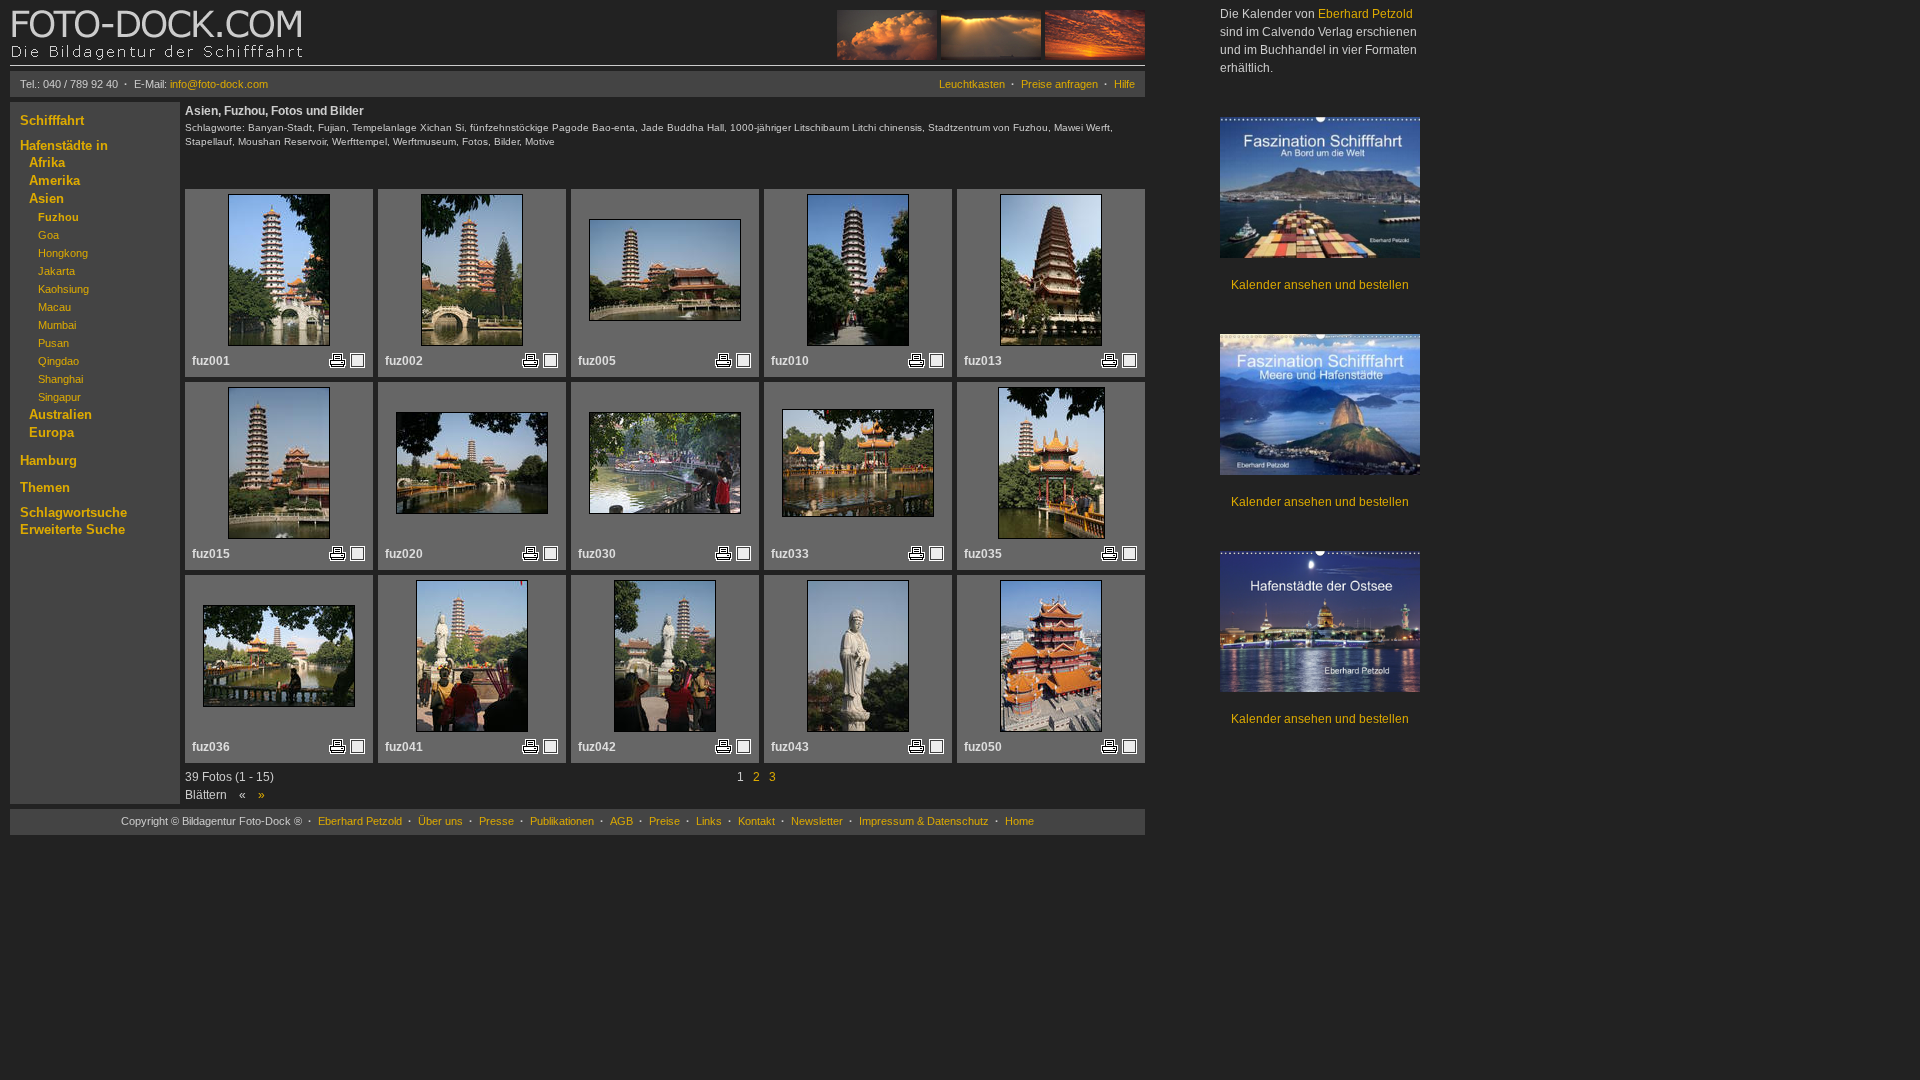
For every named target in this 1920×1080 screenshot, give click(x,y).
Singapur (59, 397)
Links (709, 821)
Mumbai (57, 325)
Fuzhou (58, 217)
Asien (46, 198)
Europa (51, 432)
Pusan (53, 343)
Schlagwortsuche (73, 512)
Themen (45, 487)
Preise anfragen (1059, 84)
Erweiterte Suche (72, 529)
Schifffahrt (52, 120)
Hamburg (48, 460)
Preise (664, 821)
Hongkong (63, 253)
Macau (54, 307)
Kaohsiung (63, 289)
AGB (621, 821)
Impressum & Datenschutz (924, 821)
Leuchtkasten (972, 84)
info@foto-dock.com (219, 84)
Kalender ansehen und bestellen (1320, 285)
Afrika (47, 162)
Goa (48, 235)
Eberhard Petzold (360, 821)
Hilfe (1124, 84)
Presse (496, 821)
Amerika (54, 180)
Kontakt (756, 821)
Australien (60, 414)
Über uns (440, 821)
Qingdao (58, 361)
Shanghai (60, 379)
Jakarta (56, 271)
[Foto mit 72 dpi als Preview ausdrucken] (337, 364)
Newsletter (817, 821)
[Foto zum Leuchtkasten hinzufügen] (357, 359)
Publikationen (562, 821)
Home (1019, 821)
